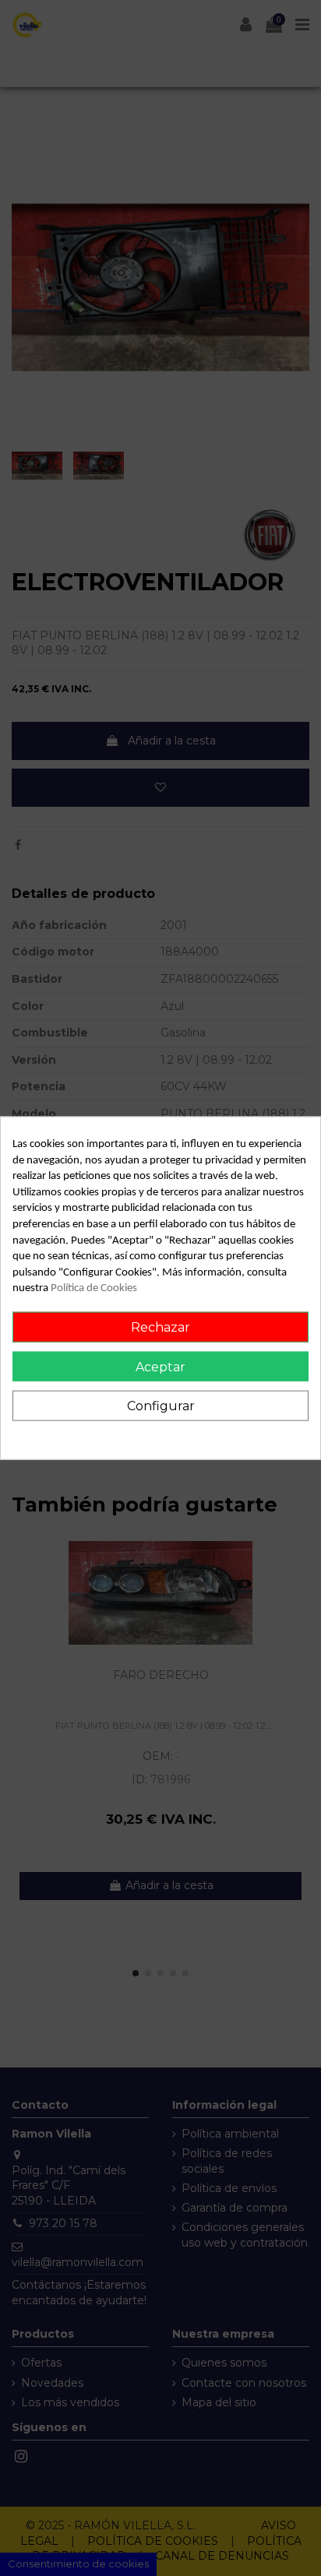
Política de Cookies (94, 1288)
